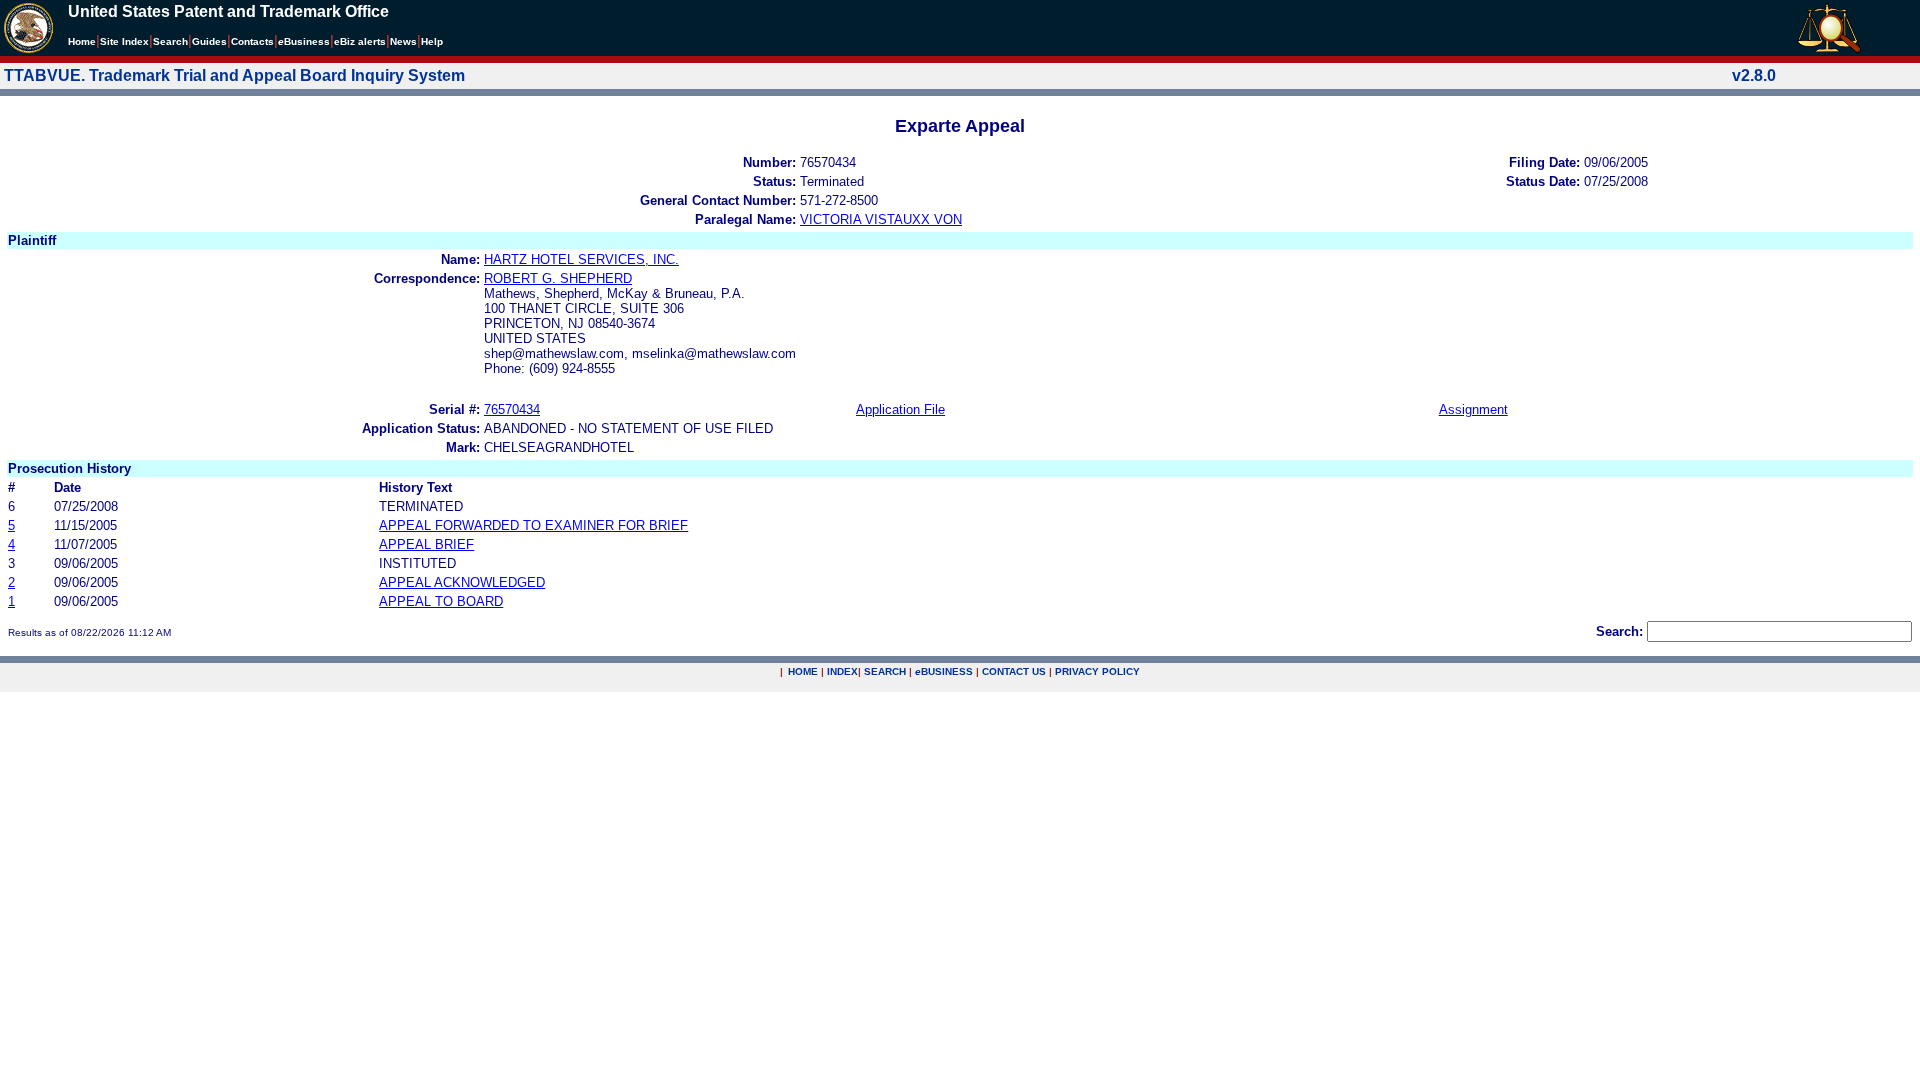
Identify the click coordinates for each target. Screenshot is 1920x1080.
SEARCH (885, 671)
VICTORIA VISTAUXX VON (881, 219)
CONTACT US (1014, 671)
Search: (1619, 631)
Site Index (124, 41)
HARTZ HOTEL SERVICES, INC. (581, 259)
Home (82, 41)
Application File (900, 409)
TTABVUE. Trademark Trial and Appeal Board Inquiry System (234, 75)
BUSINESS (944, 671)
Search (170, 41)
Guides (209, 41)
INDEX (842, 671)
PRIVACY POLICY (1097, 671)
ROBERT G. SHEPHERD (558, 278)
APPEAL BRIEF (426, 544)
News (403, 41)
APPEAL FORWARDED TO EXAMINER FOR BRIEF (533, 525)
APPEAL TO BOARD (441, 601)
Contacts (252, 41)
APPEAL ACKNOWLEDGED (462, 582)
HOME (803, 671)
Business (304, 41)
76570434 (512, 409)
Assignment (1473, 409)
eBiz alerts (360, 41)
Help (432, 41)
